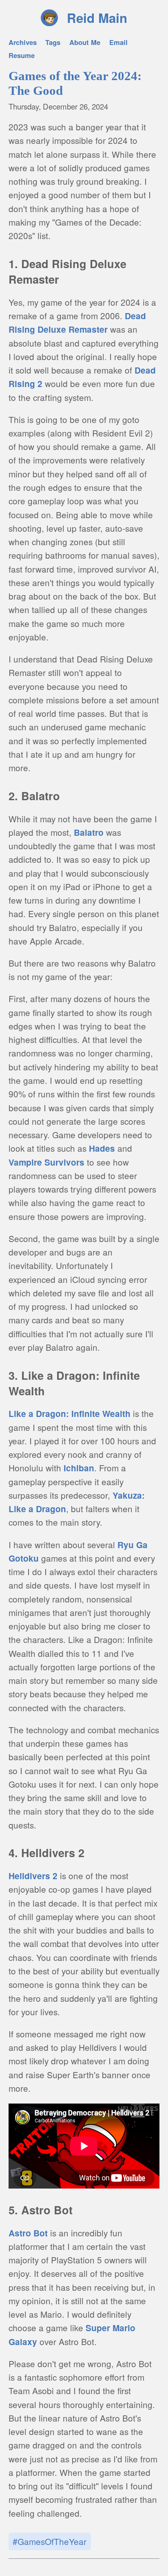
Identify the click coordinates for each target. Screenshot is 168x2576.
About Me (85, 42)
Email (118, 42)
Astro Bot (28, 2233)
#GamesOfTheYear (50, 2541)
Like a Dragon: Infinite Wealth (70, 1413)
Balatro (89, 832)
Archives (23, 42)
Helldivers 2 (33, 1876)
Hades (102, 1148)
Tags (53, 42)
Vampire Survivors (46, 1162)
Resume (22, 55)
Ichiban (79, 1468)
